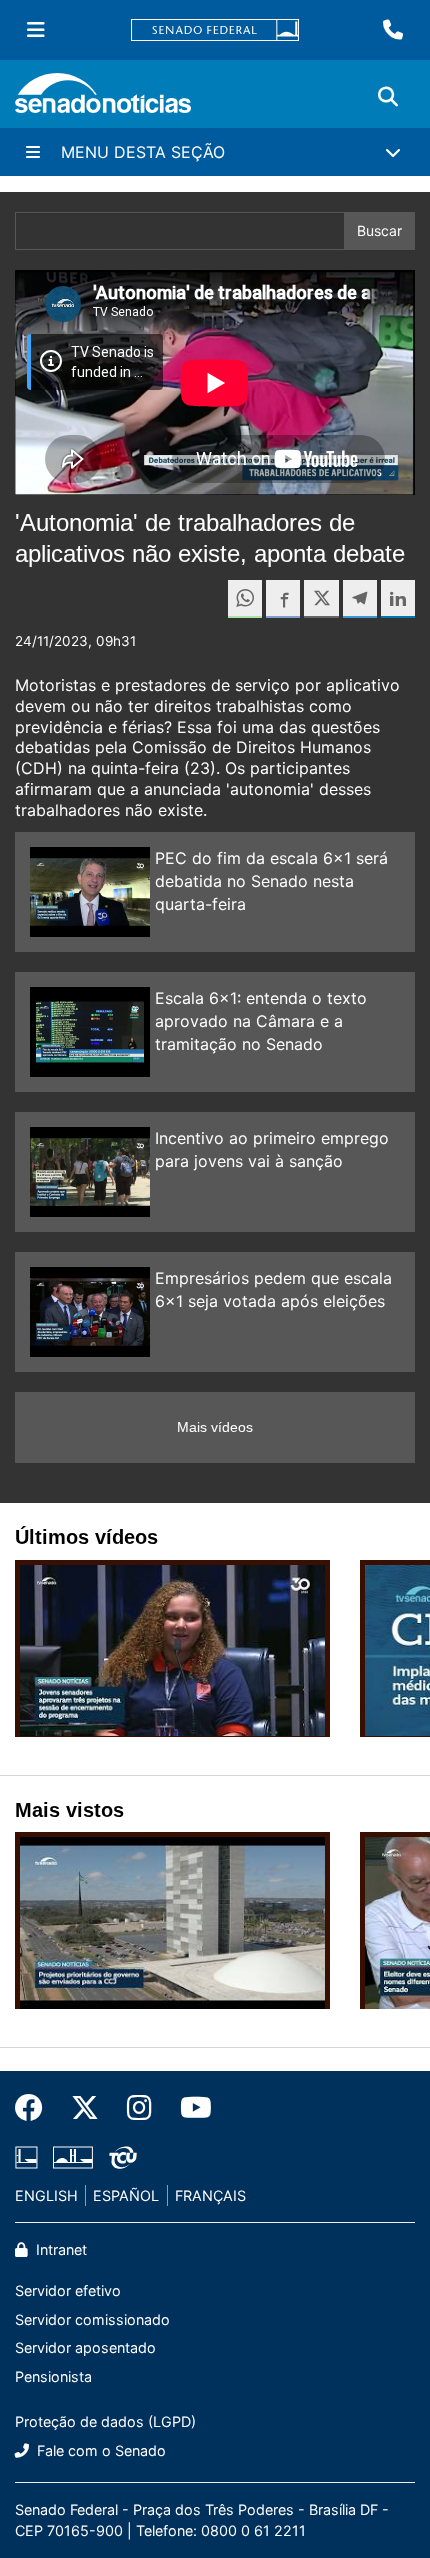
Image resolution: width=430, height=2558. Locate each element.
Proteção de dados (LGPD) (105, 2421)
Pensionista (53, 2376)
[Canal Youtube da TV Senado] (189, 2108)
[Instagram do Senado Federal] (139, 2108)
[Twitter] (85, 2108)
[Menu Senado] (36, 30)
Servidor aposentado (85, 2347)
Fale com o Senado (99, 2450)
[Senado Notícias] (103, 100)
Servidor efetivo (68, 2290)
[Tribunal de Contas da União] (123, 2155)
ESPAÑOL (126, 2195)
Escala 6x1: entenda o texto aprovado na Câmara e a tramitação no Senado (261, 1021)
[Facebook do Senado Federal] (36, 2108)
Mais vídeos (215, 1427)
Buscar (379, 230)
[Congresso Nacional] (73, 2155)
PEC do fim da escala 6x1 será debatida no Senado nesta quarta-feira (271, 881)
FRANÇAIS (210, 2195)
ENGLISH (46, 2195)
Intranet (59, 2249)
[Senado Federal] (215, 30)
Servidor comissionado (92, 2319)
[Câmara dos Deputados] (26, 2155)
